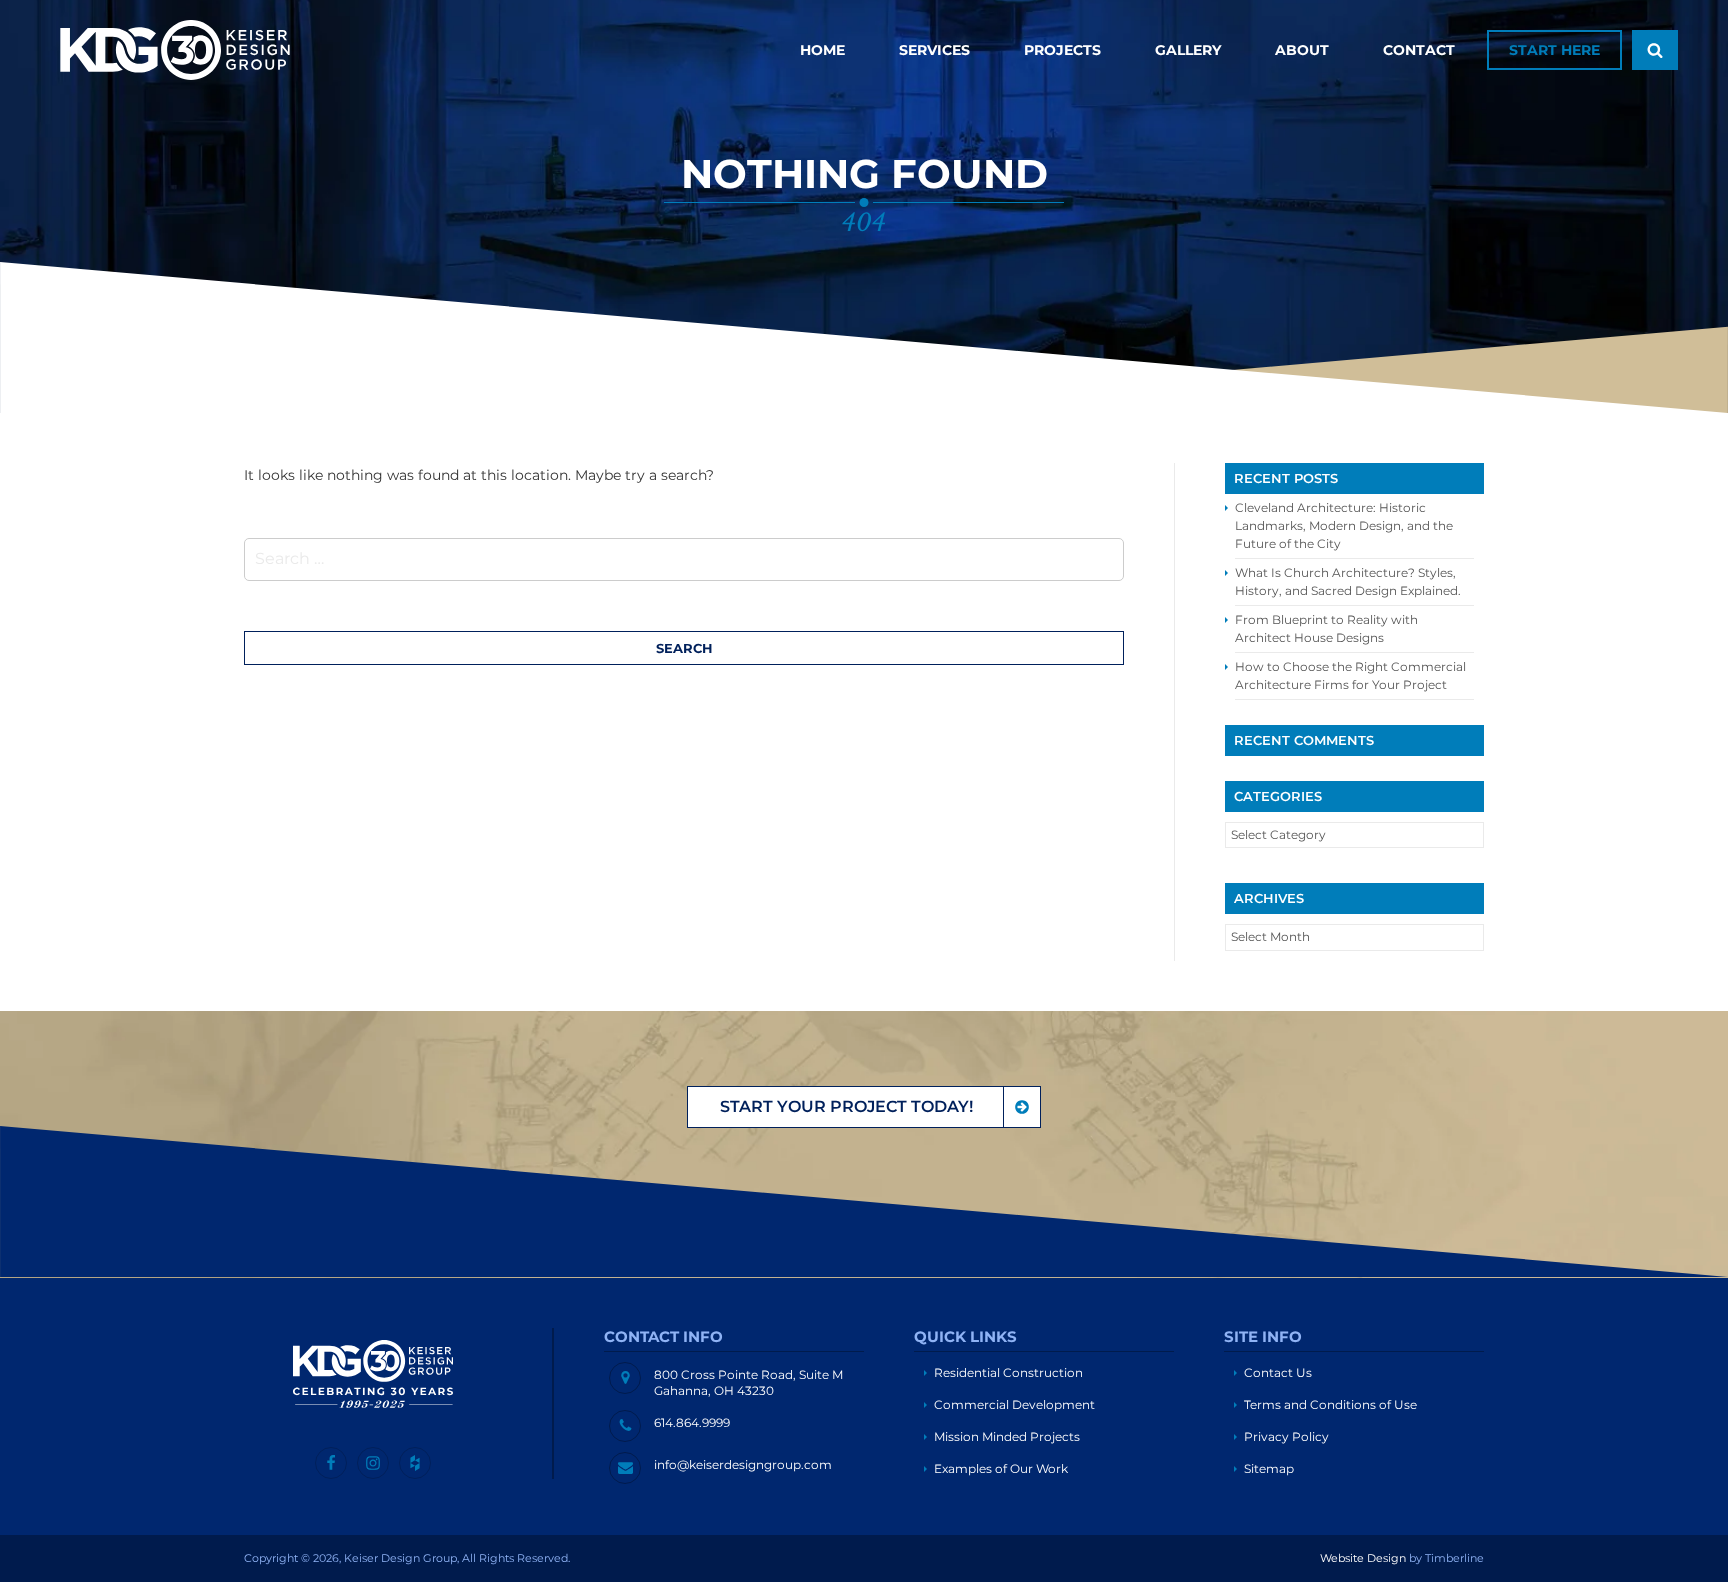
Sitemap (1269, 1468)
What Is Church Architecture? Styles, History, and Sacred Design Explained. (1348, 581)
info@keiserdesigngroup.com (743, 1464)
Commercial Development (1014, 1404)
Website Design (1363, 1558)
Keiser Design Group (175, 50)
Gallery (1188, 50)
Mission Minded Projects (1007, 1436)
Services (934, 50)
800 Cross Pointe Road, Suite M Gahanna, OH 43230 (748, 1383)
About (1302, 50)
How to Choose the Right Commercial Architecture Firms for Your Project (1350, 675)
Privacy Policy (1286, 1436)
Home (822, 50)
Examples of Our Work (1001, 1468)
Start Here (1554, 50)
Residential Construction (1008, 1372)
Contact (1419, 50)
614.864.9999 (692, 1422)
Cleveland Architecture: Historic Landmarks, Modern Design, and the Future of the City (1344, 525)
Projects (1062, 50)
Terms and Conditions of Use (1330, 1404)
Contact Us (1278, 1372)
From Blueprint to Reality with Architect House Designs (1326, 628)
